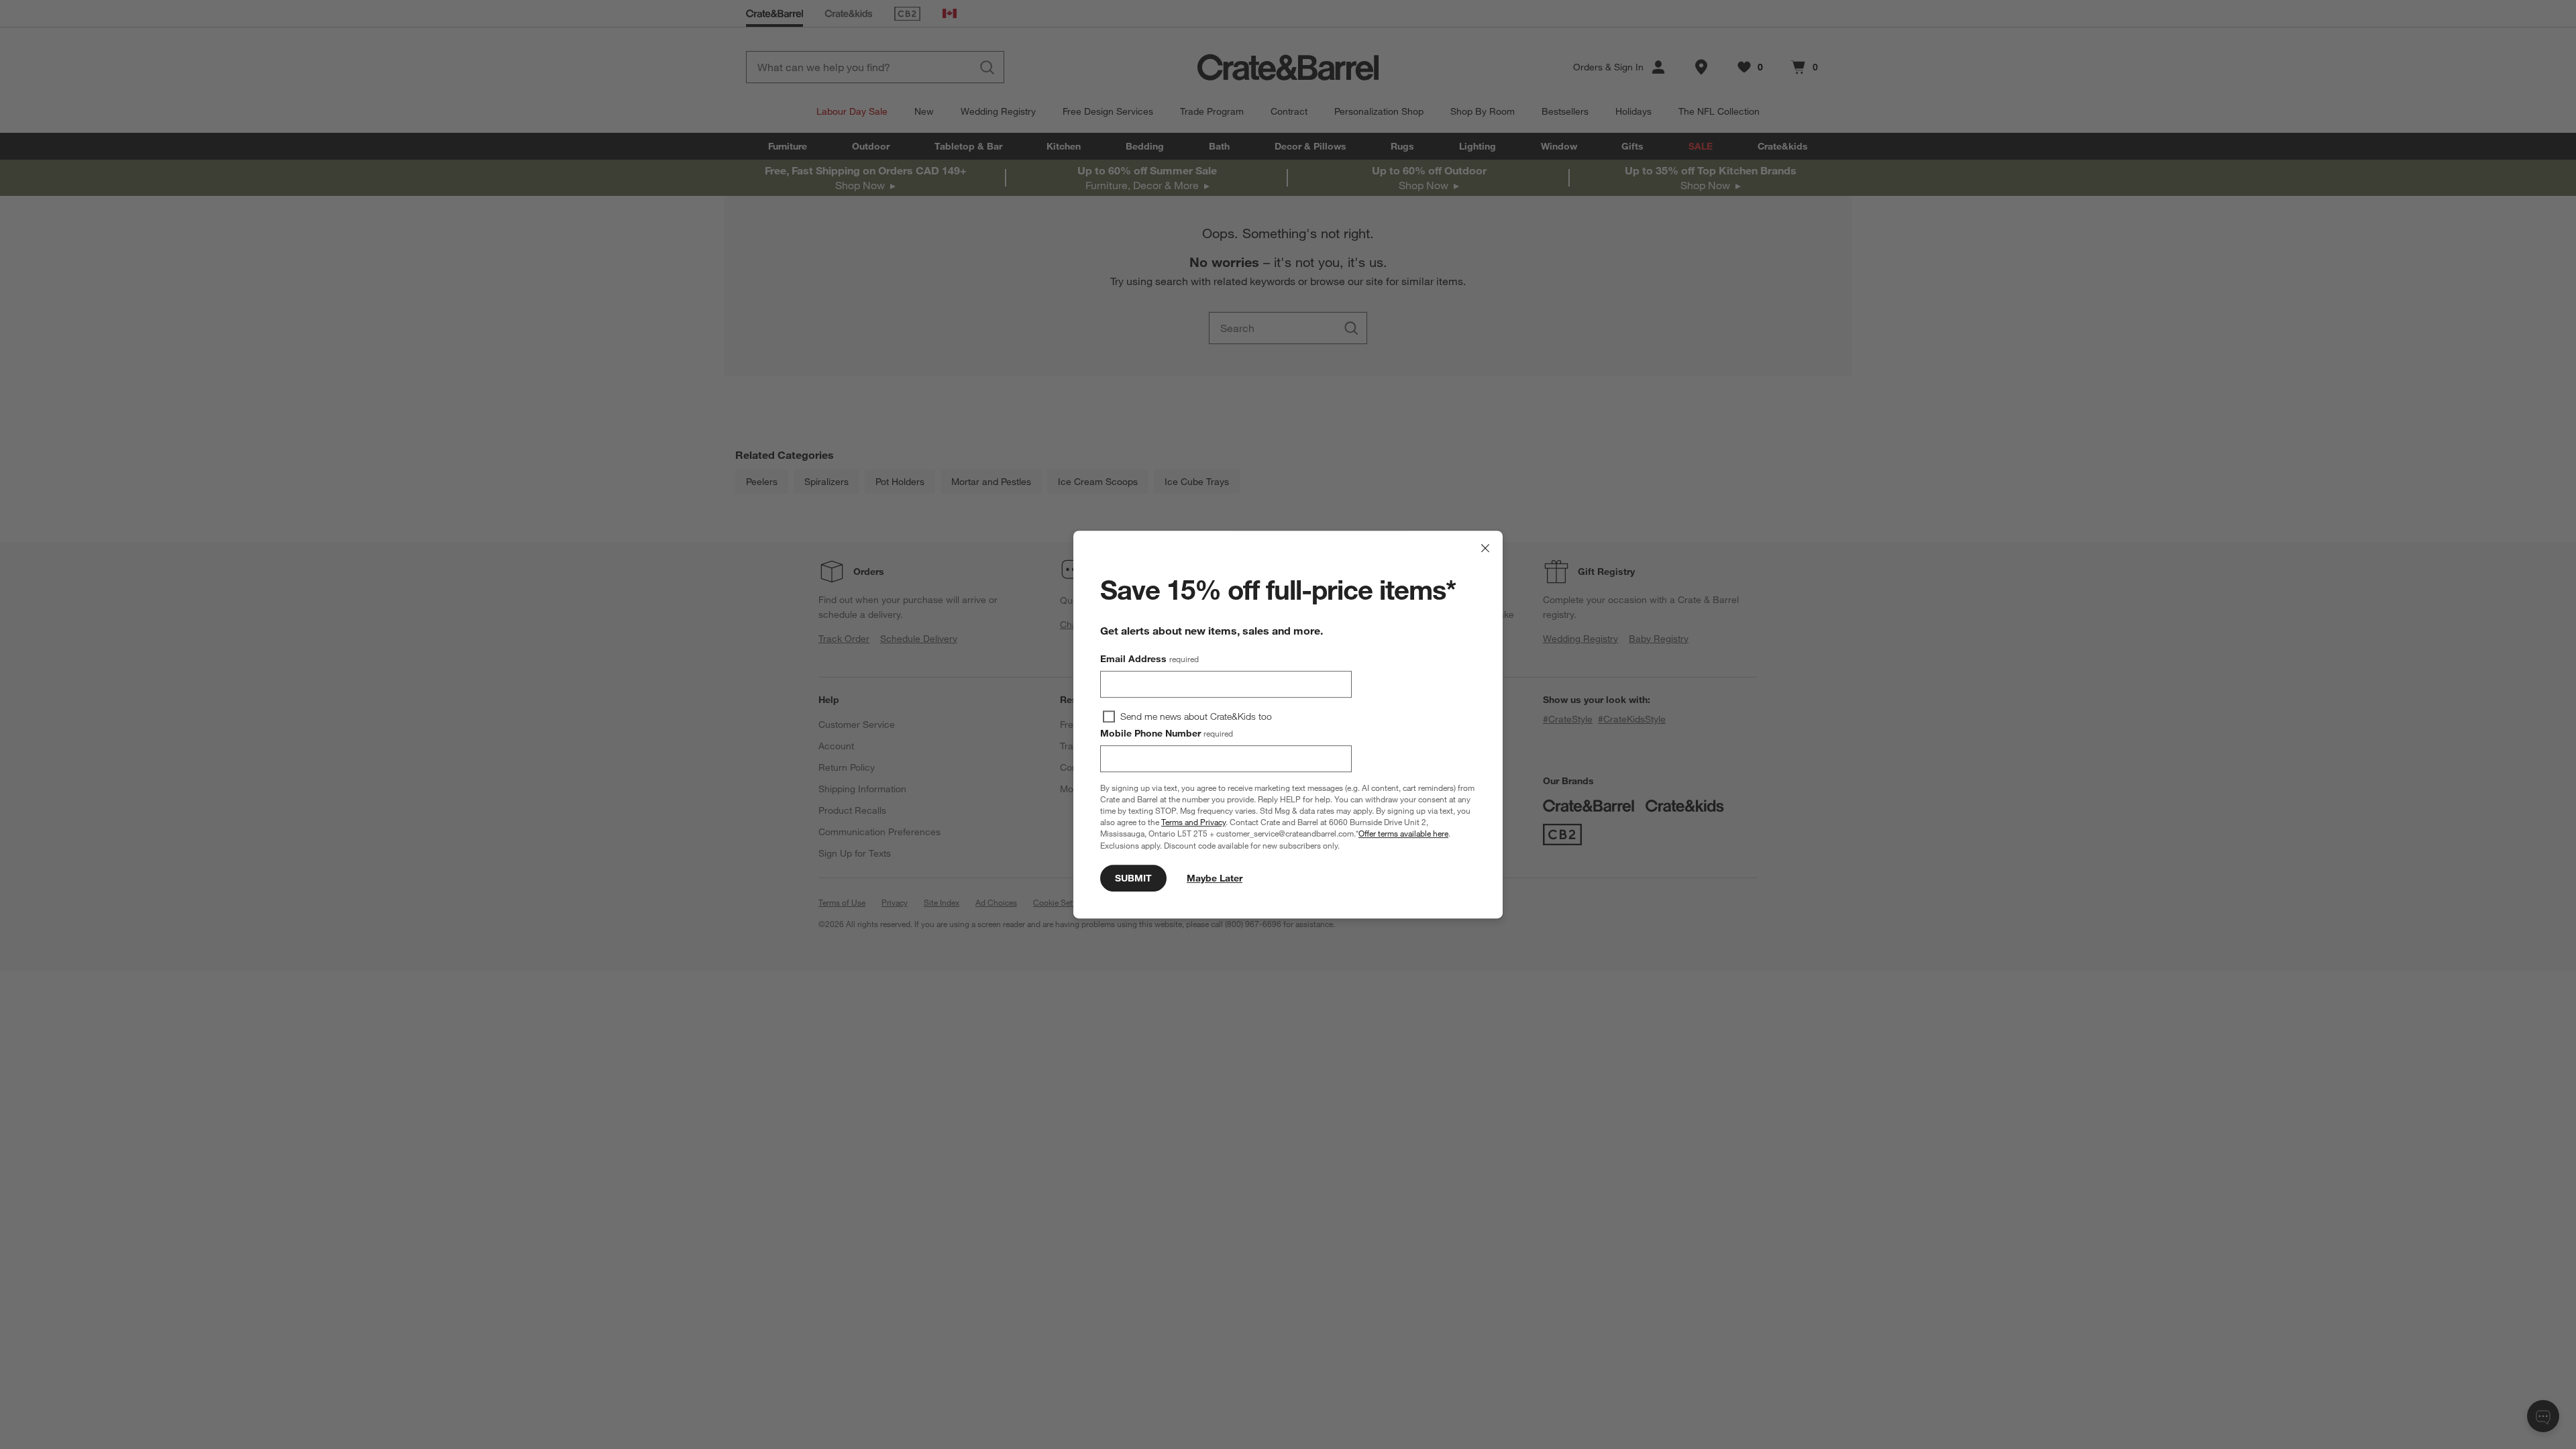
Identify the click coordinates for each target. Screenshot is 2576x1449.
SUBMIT (1133, 878)
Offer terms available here (1403, 834)
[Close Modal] (1485, 548)
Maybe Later (1215, 878)
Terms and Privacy (1193, 822)
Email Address (1149, 659)
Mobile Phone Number (1167, 733)
